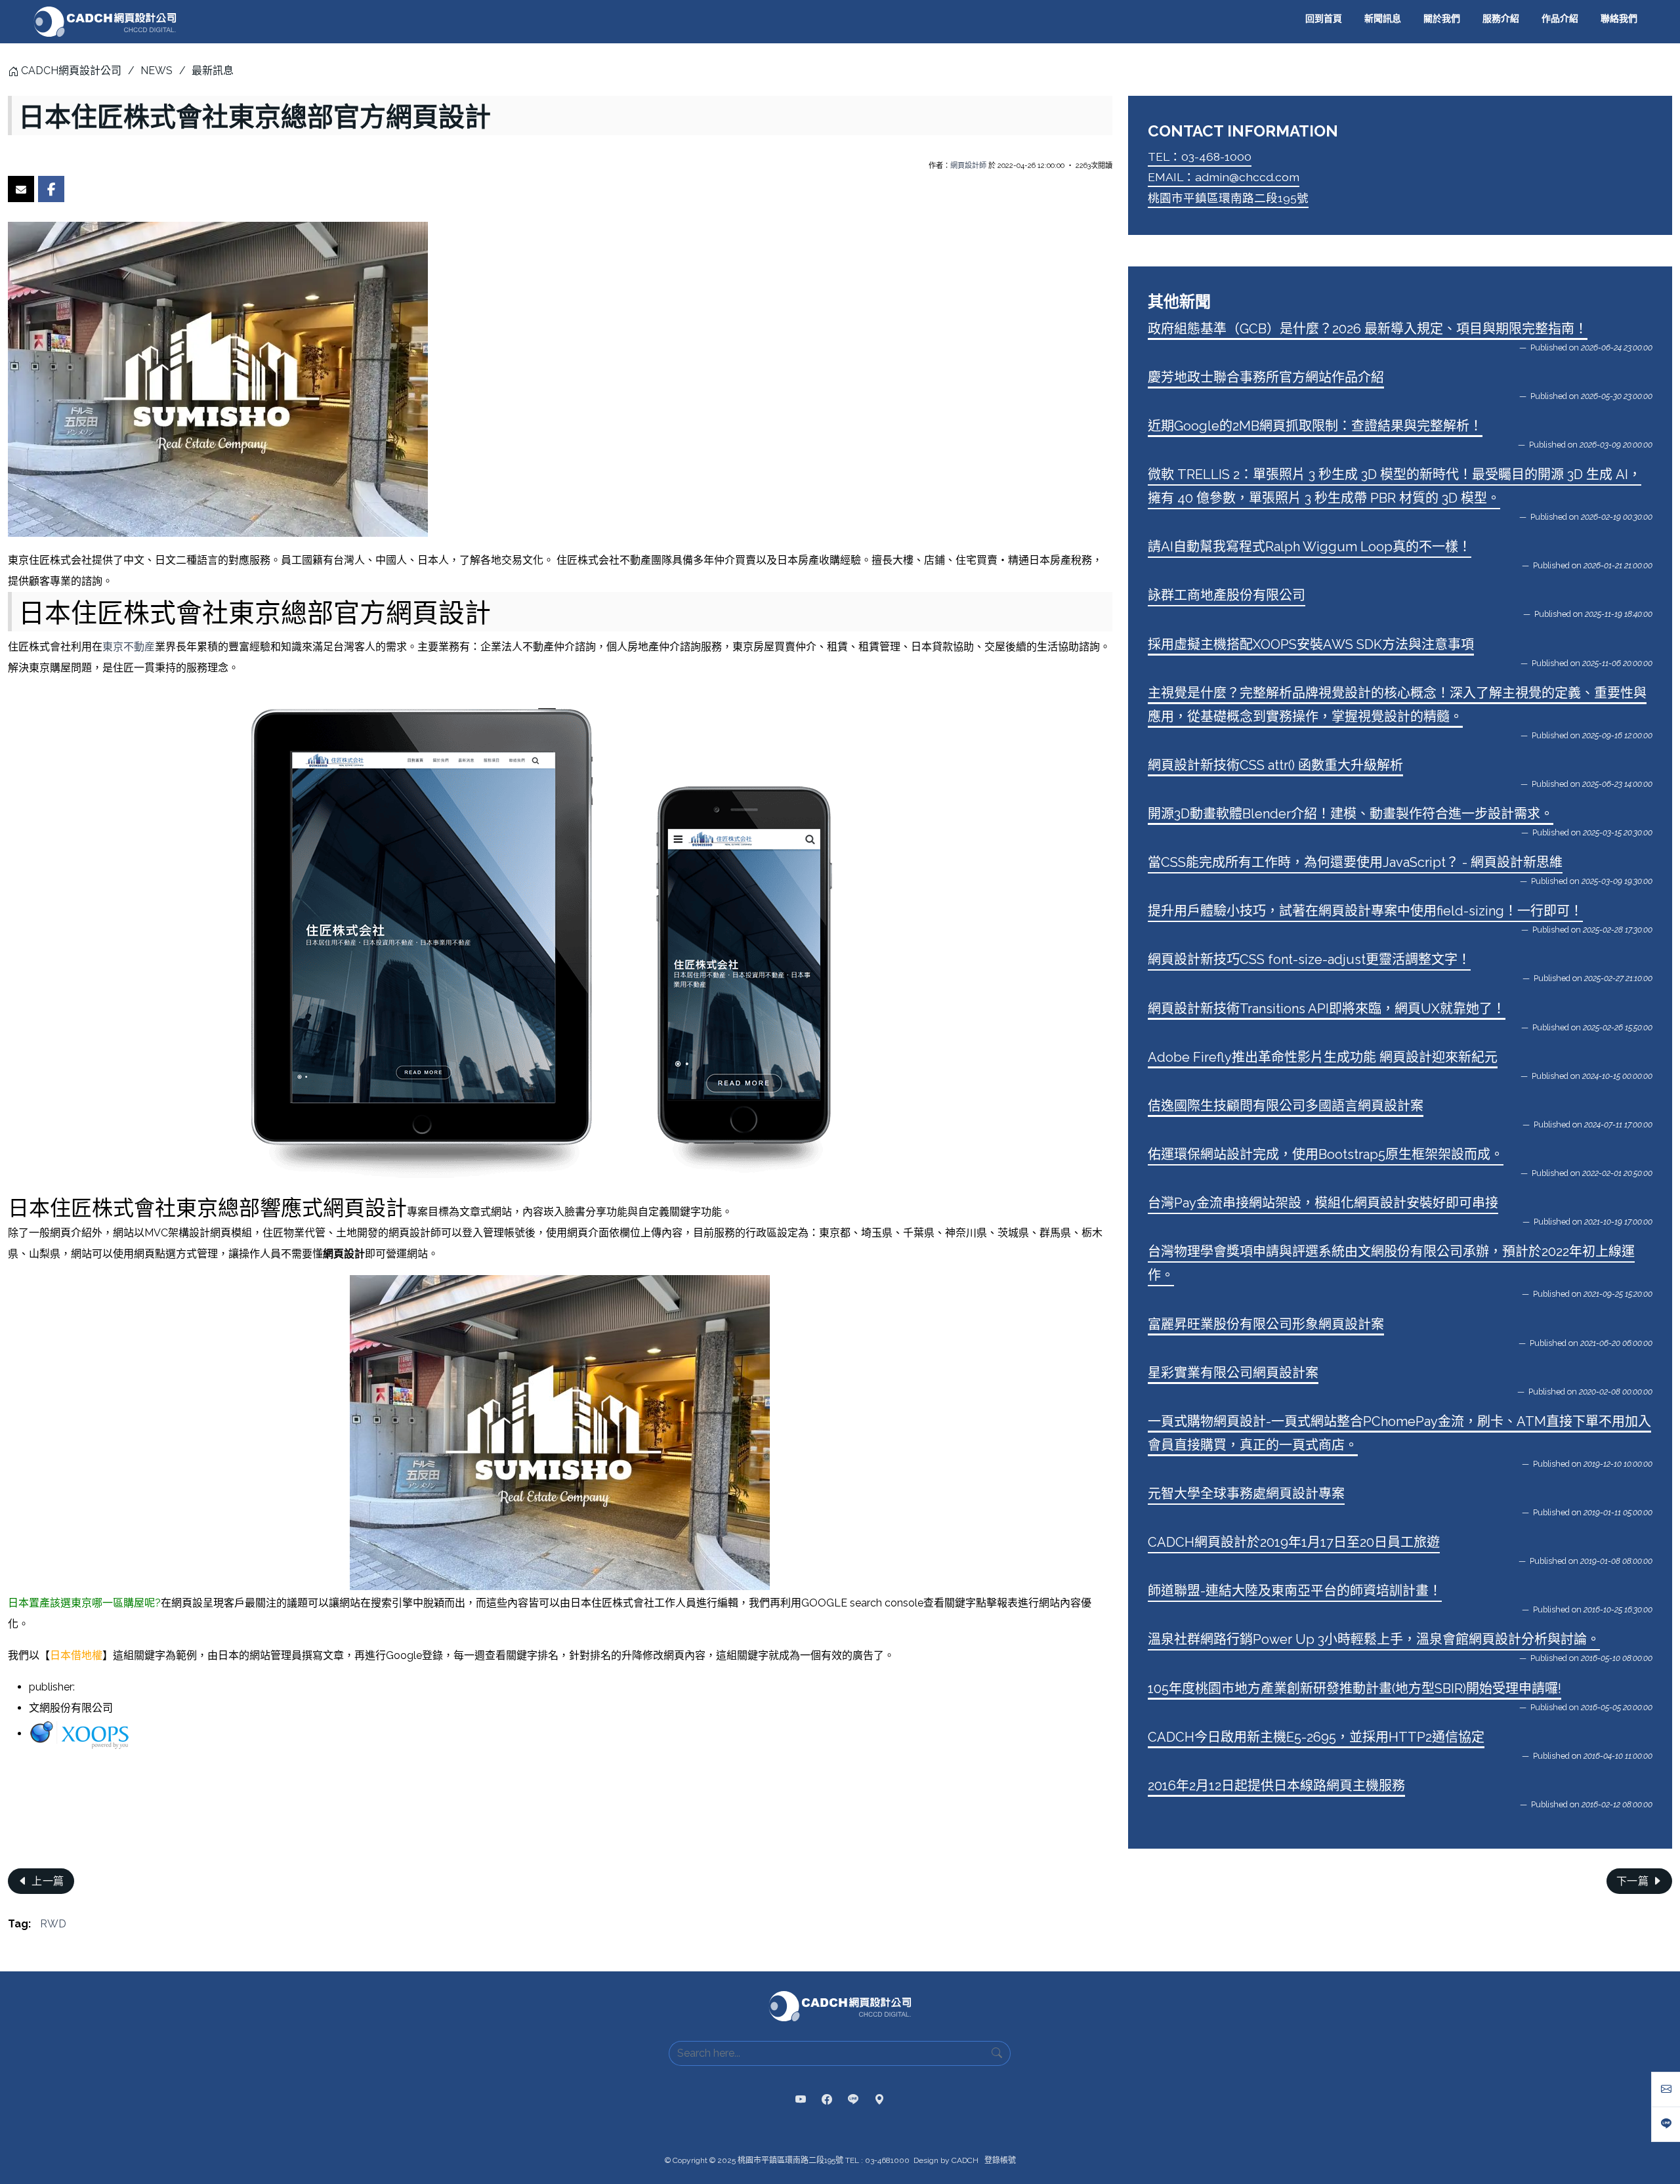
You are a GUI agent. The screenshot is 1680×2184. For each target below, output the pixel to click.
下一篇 (1634, 1881)
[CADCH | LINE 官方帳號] (853, 2100)
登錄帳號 (1000, 2160)
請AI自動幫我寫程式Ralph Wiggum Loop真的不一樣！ (1310, 547)
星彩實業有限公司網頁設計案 (1233, 1373)
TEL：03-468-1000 (1200, 157)
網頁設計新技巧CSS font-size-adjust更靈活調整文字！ (1309, 959)
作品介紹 (1560, 18)
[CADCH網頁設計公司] (105, 22)
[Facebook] (827, 2100)
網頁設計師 (968, 165)
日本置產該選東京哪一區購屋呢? (84, 1603)
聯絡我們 (1619, 18)
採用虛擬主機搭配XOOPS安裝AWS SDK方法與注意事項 (1311, 644)
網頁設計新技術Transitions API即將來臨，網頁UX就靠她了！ (1327, 1009)
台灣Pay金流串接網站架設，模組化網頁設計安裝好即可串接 (1323, 1203)
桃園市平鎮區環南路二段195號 (1228, 198)
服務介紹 (1501, 18)
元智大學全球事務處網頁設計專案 (1246, 1494)
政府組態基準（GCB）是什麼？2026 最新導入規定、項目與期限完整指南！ (1368, 329)
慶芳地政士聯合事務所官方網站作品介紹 (1266, 377)
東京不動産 (129, 647)
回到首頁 (1324, 18)
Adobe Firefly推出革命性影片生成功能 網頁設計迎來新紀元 (1323, 1057)
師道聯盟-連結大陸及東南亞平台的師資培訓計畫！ (1295, 1591)
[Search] (997, 2053)
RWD (53, 1924)
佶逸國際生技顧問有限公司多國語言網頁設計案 (1286, 1106)
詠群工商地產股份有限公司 (1227, 595)
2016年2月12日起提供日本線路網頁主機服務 (1276, 1786)
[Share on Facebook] (51, 189)
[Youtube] (801, 2100)
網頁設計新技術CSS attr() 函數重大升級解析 (1275, 765)
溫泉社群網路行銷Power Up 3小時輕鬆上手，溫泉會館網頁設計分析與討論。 (1374, 1639)
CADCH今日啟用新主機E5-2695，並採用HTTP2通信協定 (1316, 1737)
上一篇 (47, 1881)
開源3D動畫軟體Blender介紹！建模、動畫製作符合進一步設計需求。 (1351, 814)
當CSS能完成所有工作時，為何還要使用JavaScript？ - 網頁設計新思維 (1355, 862)
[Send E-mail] (21, 189)
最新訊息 (213, 71)
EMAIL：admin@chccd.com (1224, 177)
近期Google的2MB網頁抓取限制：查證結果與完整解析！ (1315, 426)
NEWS (157, 71)
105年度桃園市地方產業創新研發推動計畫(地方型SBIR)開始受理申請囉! (1354, 1689)
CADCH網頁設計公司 (71, 71)
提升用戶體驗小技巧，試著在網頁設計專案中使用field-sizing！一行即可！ (1365, 911)
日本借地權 (76, 1655)
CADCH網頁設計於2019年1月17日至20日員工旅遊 (1294, 1542)
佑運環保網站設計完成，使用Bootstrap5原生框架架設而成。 (1326, 1154)
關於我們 (1442, 18)
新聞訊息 (1383, 18)
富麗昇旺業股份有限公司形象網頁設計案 (1266, 1324)
